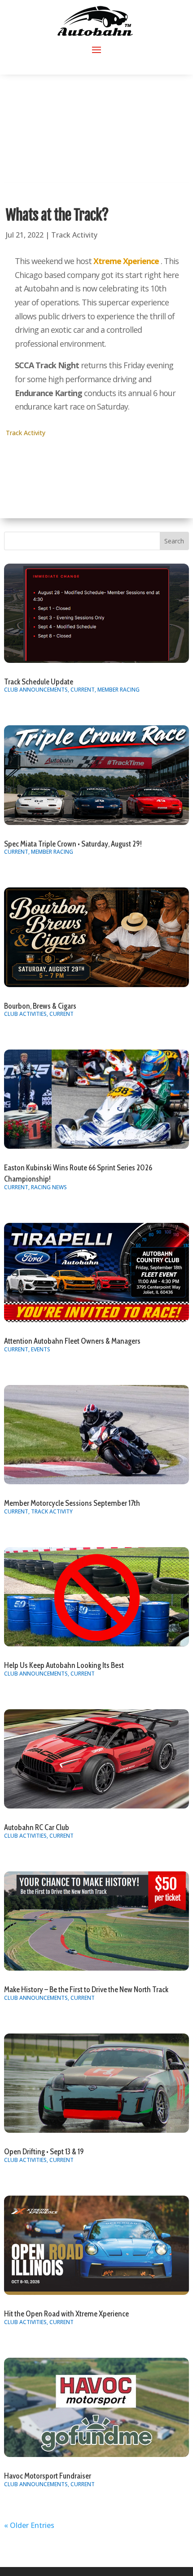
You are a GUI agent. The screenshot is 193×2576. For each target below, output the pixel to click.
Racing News (49, 1187)
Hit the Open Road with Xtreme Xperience (66, 2314)
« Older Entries (29, 2525)
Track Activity (74, 235)
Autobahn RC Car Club (37, 1827)
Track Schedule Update (39, 682)
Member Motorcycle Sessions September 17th (72, 1503)
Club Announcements (36, 690)
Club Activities (25, 1014)
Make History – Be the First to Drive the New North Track (86, 1989)
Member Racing (118, 690)
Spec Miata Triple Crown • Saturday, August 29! (73, 844)
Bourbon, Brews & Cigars (40, 1006)
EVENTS (41, 1349)
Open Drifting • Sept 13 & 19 (44, 2152)
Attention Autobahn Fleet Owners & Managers (72, 1341)
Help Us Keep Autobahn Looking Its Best (64, 1665)
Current (83, 690)
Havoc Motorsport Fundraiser (48, 2476)
